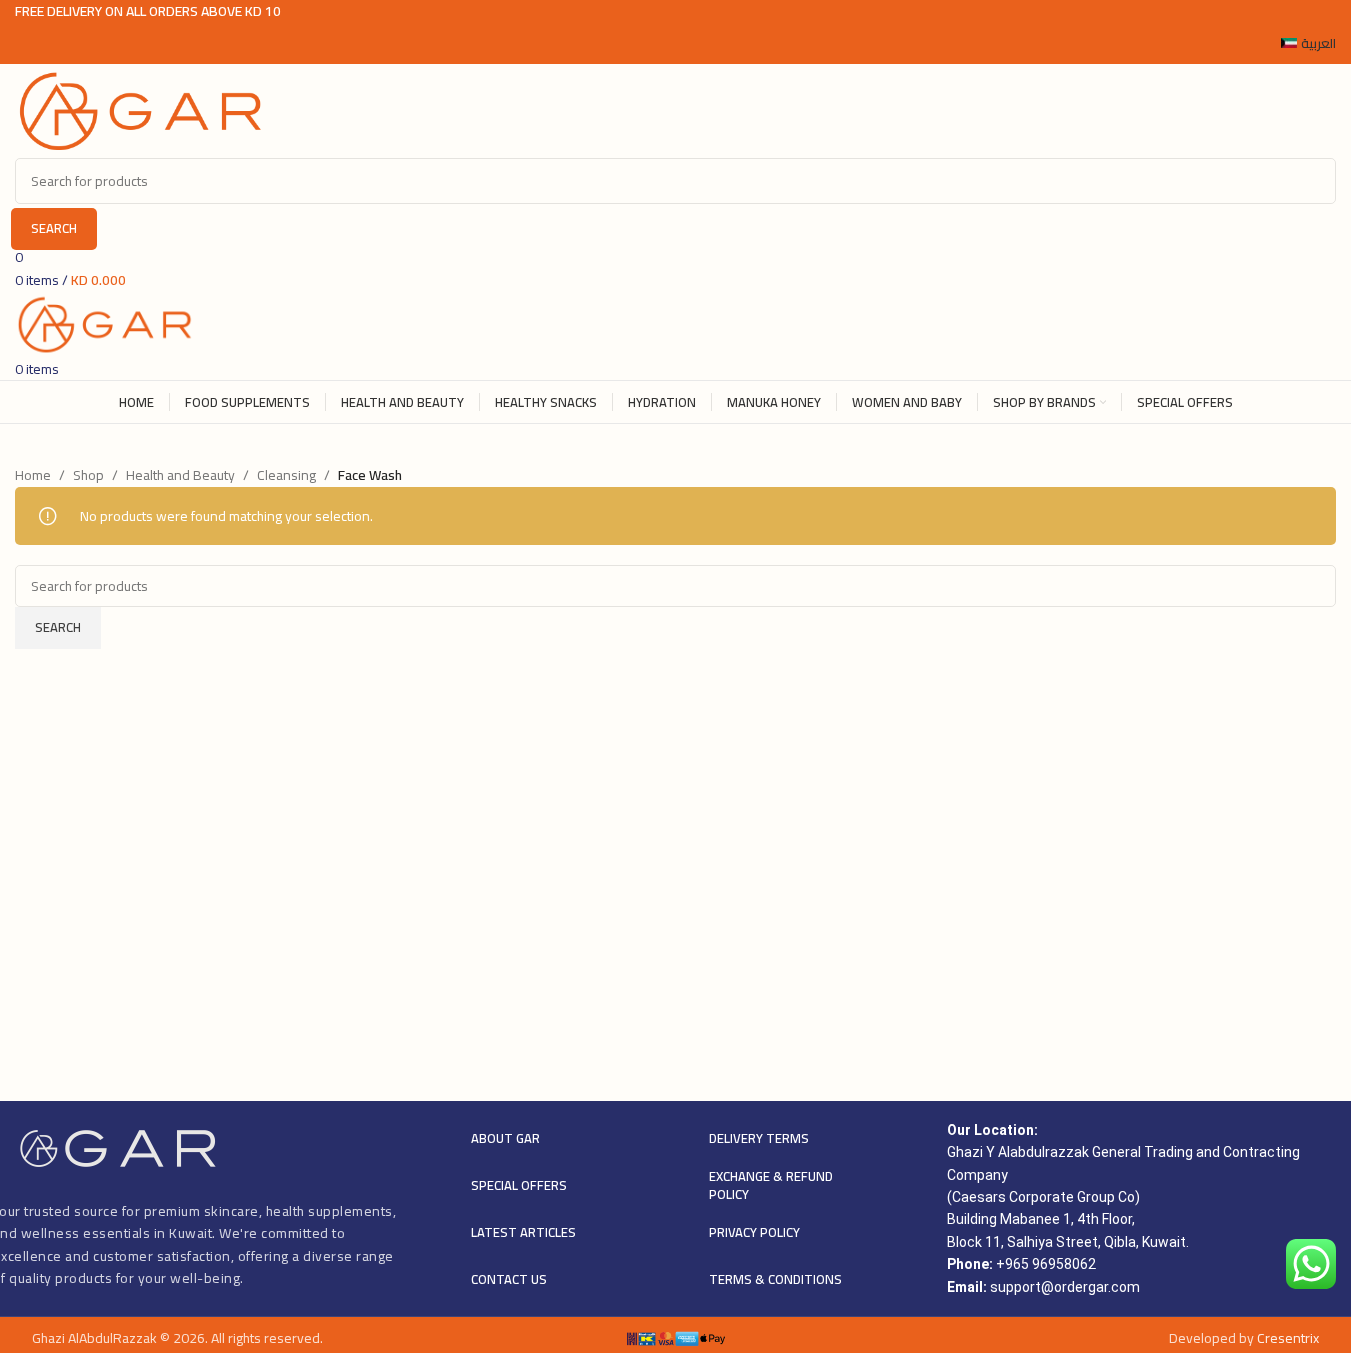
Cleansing (286, 475)
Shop (88, 475)
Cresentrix (1288, 1338)
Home (33, 475)
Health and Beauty (180, 475)
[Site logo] (140, 110)
